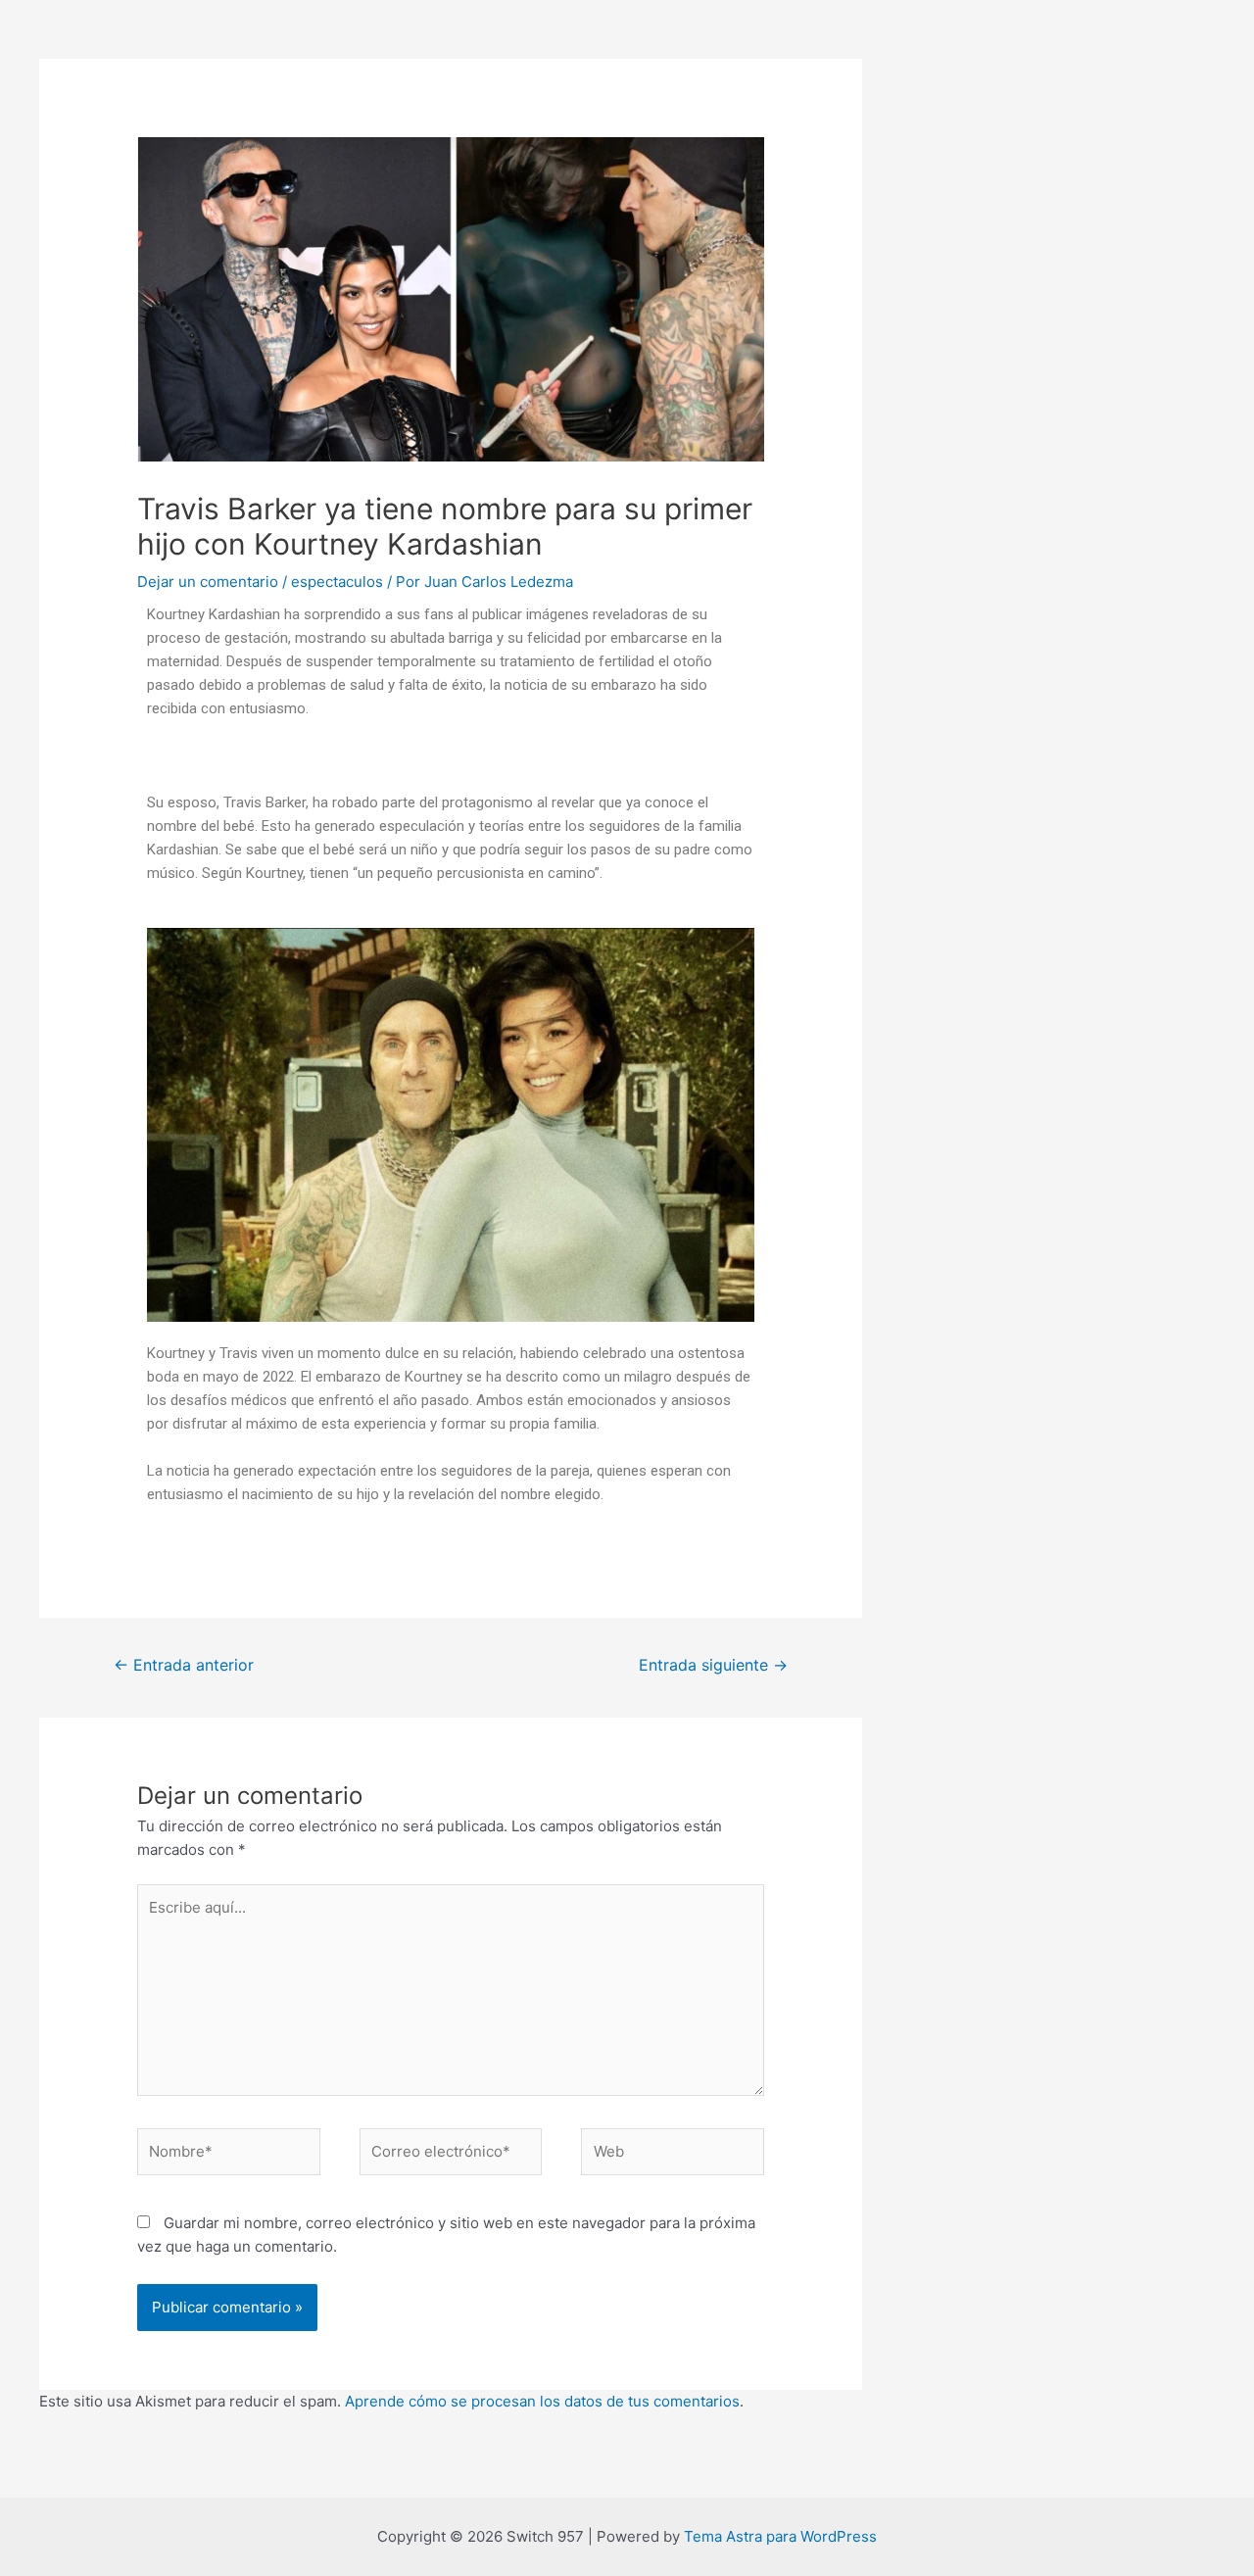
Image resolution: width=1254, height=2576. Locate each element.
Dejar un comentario (208, 582)
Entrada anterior (184, 1665)
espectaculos (337, 582)
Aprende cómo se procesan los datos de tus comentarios (542, 2401)
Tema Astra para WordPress (780, 2536)
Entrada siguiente (713, 1665)
